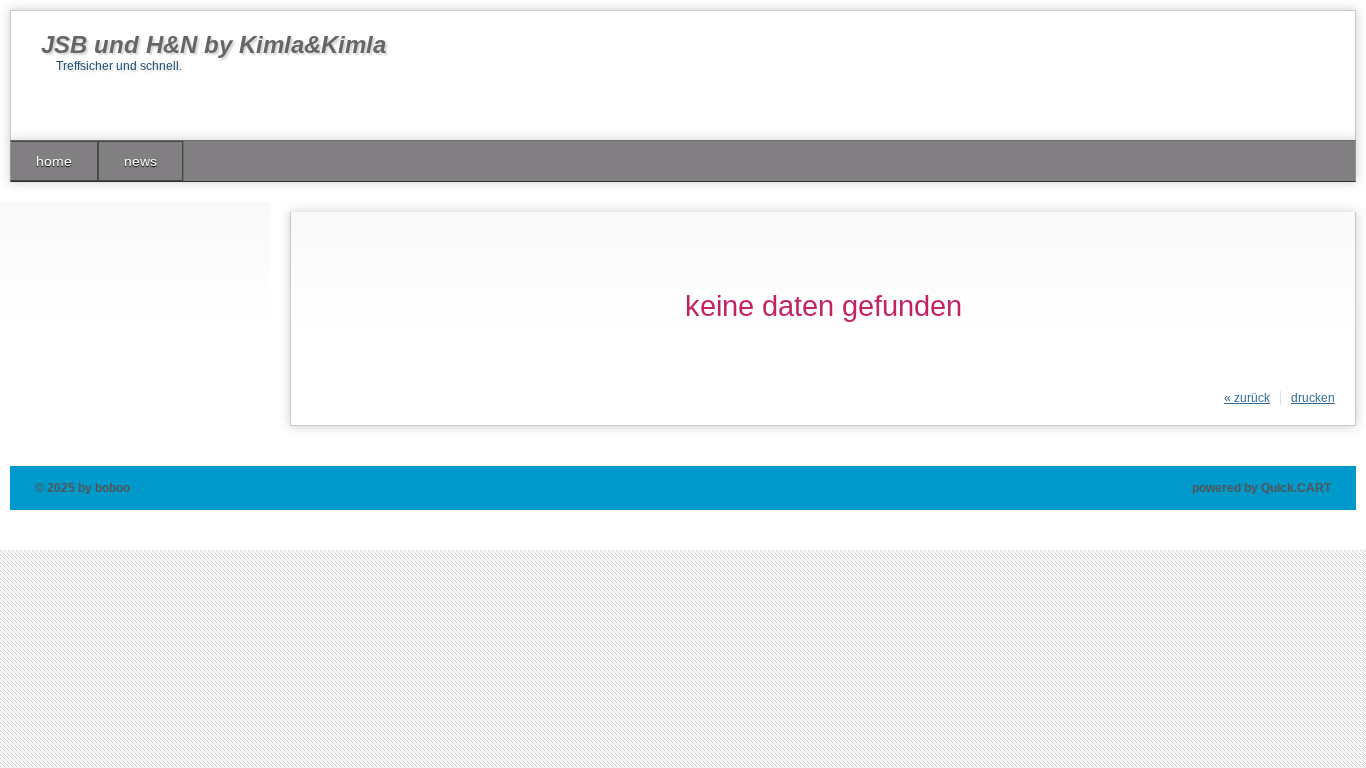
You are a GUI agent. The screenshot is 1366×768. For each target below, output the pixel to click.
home (54, 161)
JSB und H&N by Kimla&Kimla (213, 44)
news (140, 161)
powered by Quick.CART (1261, 488)
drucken (1313, 398)
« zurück (1247, 398)
